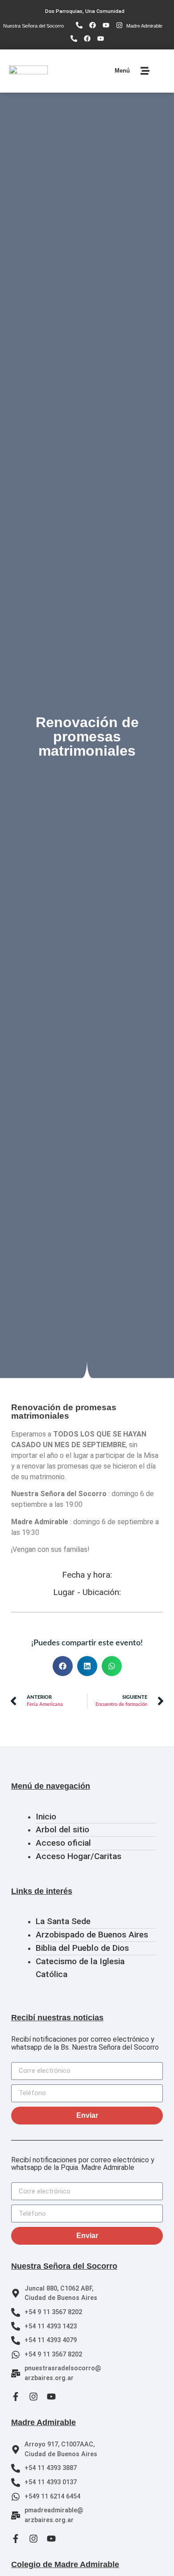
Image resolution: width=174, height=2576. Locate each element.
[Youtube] (106, 25)
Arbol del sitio (62, 1829)
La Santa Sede (63, 1921)
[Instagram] (120, 25)
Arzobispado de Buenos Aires (92, 1935)
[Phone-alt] (79, 25)
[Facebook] (93, 25)
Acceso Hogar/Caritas (79, 1856)
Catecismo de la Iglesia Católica (80, 1968)
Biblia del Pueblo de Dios (82, 1948)
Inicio (46, 1817)
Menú (122, 71)
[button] (63, 1666)
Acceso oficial (63, 1843)
